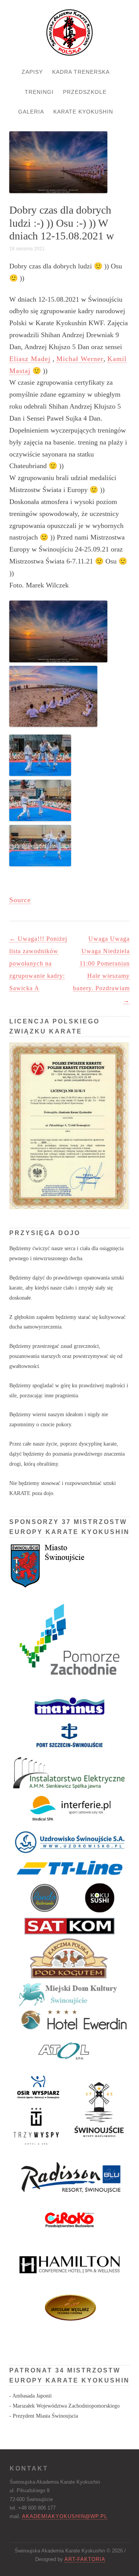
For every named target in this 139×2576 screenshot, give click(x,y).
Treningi (39, 92)
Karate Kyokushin (83, 112)
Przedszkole (85, 92)
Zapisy (32, 72)
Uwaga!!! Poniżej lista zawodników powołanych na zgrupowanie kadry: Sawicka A (38, 963)
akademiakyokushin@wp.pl (65, 2516)
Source (20, 900)
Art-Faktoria (85, 2559)
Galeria (31, 112)
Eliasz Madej (30, 359)
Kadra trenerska (81, 72)
